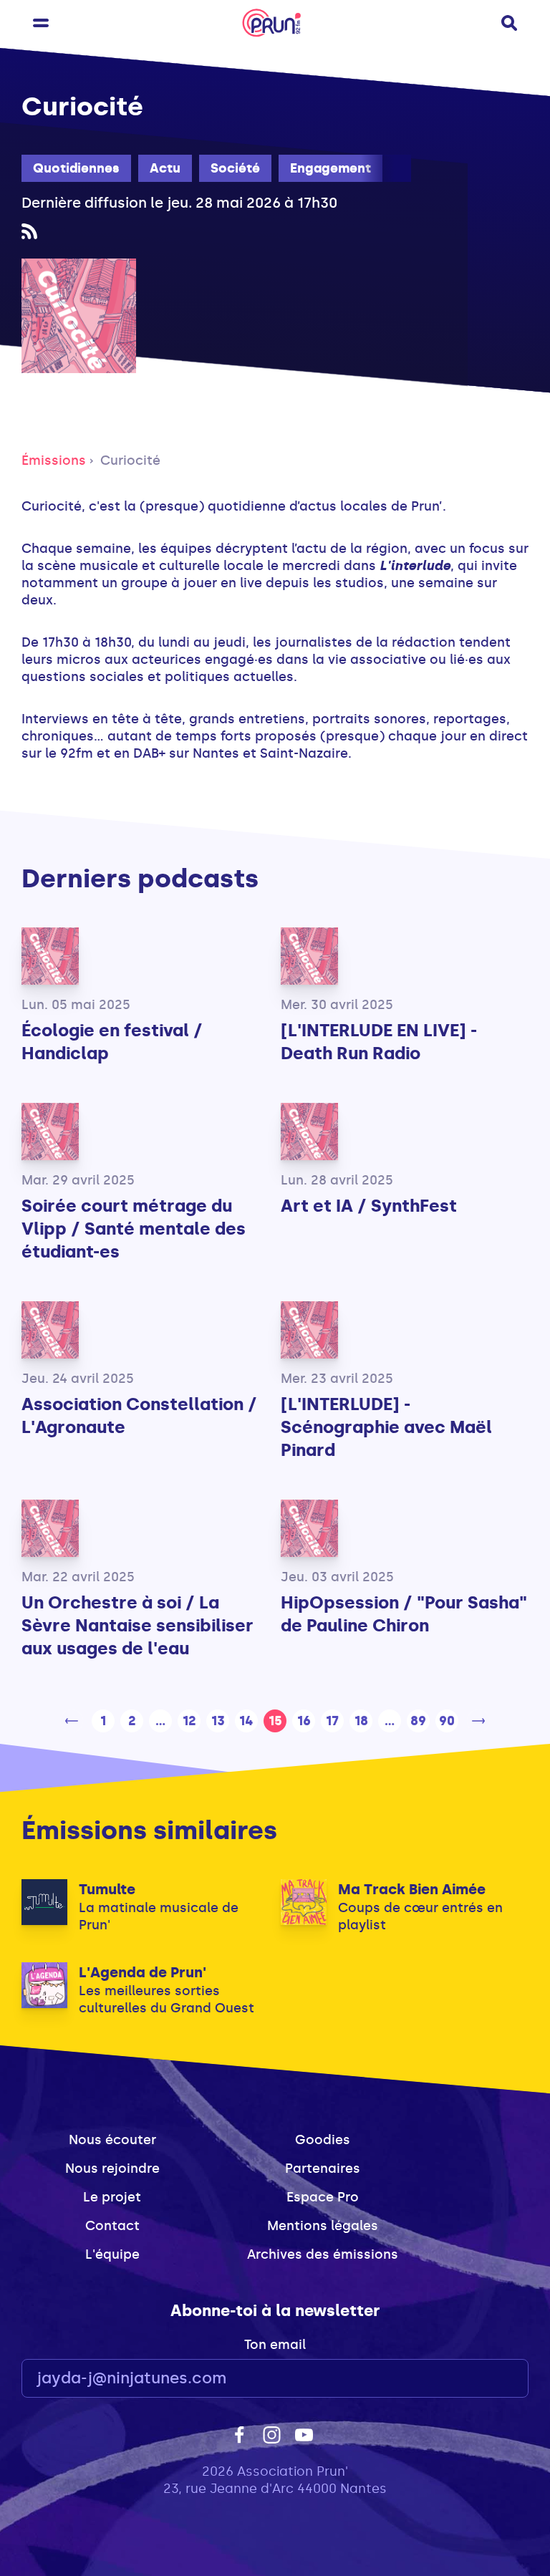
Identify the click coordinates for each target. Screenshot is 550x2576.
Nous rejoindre (112, 2169)
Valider (478, 2379)
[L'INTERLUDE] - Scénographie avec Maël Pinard (386, 1427)
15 (275, 1721)
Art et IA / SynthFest (369, 1206)
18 (361, 1721)
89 (418, 1721)
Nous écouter (112, 2140)
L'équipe (112, 2254)
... (160, 1721)
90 (447, 1721)
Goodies (323, 2140)
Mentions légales (323, 2226)
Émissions (54, 460)
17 (332, 1721)
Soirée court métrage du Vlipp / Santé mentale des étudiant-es (134, 1229)
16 (304, 1721)
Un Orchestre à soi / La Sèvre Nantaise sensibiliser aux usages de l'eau (137, 1625)
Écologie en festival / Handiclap (112, 1042)
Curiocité (130, 460)
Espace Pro (323, 2197)
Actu (165, 168)
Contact (112, 2226)
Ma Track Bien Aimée (412, 1889)
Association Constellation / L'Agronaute (139, 1415)
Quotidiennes (76, 168)
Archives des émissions (323, 2254)
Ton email (275, 2345)
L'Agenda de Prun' (143, 1972)
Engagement (331, 168)
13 (218, 1721)
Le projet (112, 2197)
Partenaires (323, 2169)
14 (246, 1721)
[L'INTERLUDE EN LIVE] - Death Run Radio (379, 1042)
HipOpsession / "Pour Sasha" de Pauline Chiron (404, 1614)
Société (235, 168)
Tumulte (107, 1889)
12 (189, 1721)
